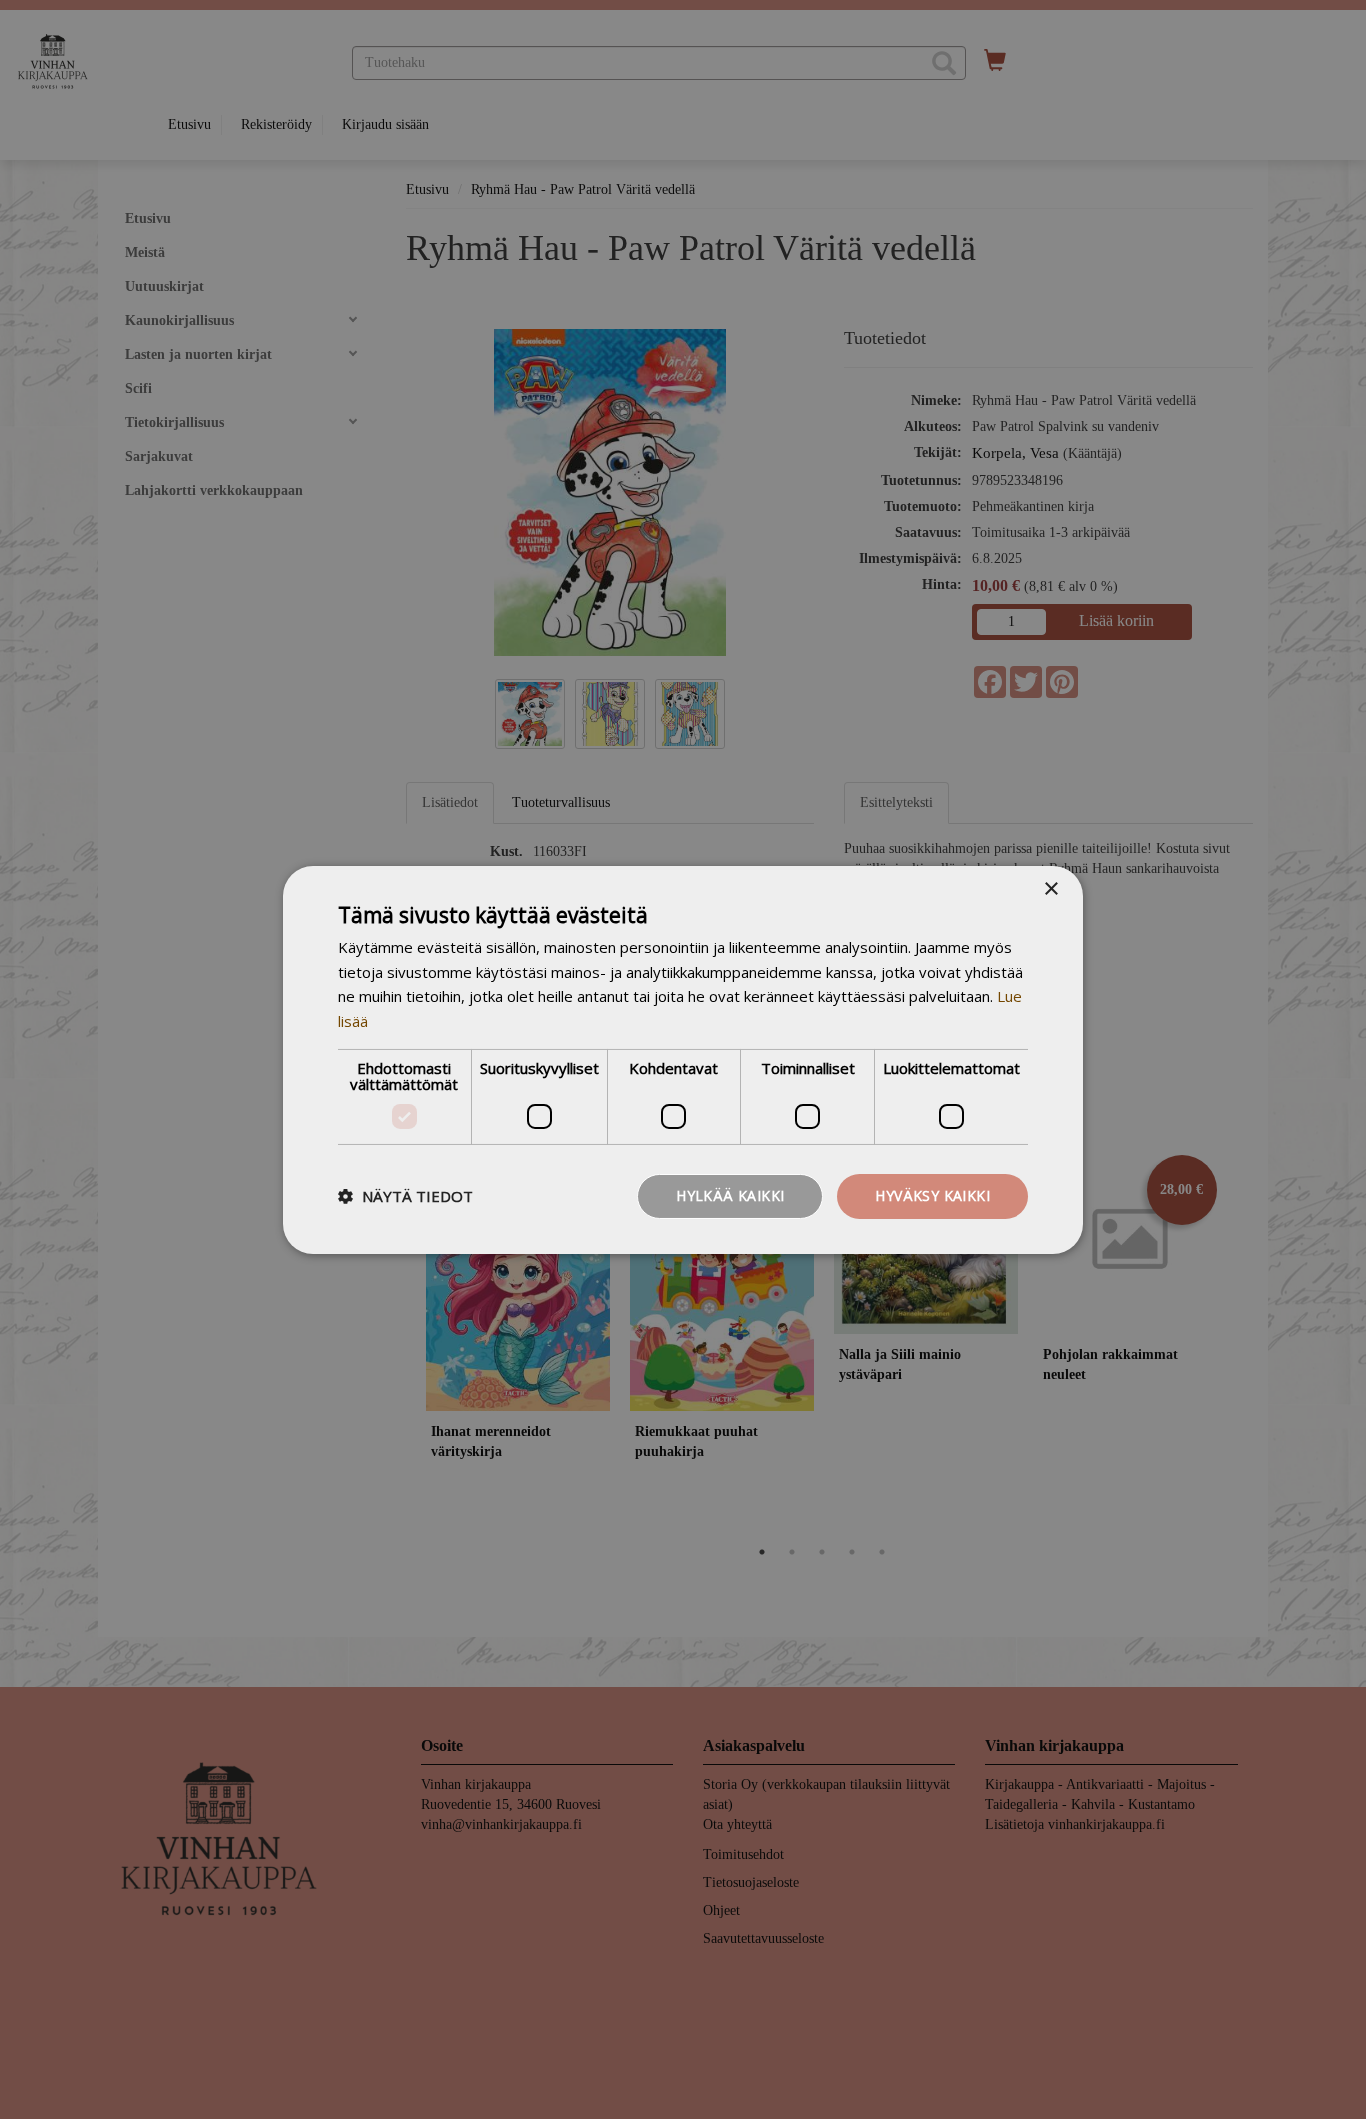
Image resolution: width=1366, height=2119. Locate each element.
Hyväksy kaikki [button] (932, 1195)
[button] (405, 1196)
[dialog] (683, 1059)
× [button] (1050, 888)
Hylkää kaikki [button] (730, 1195)
